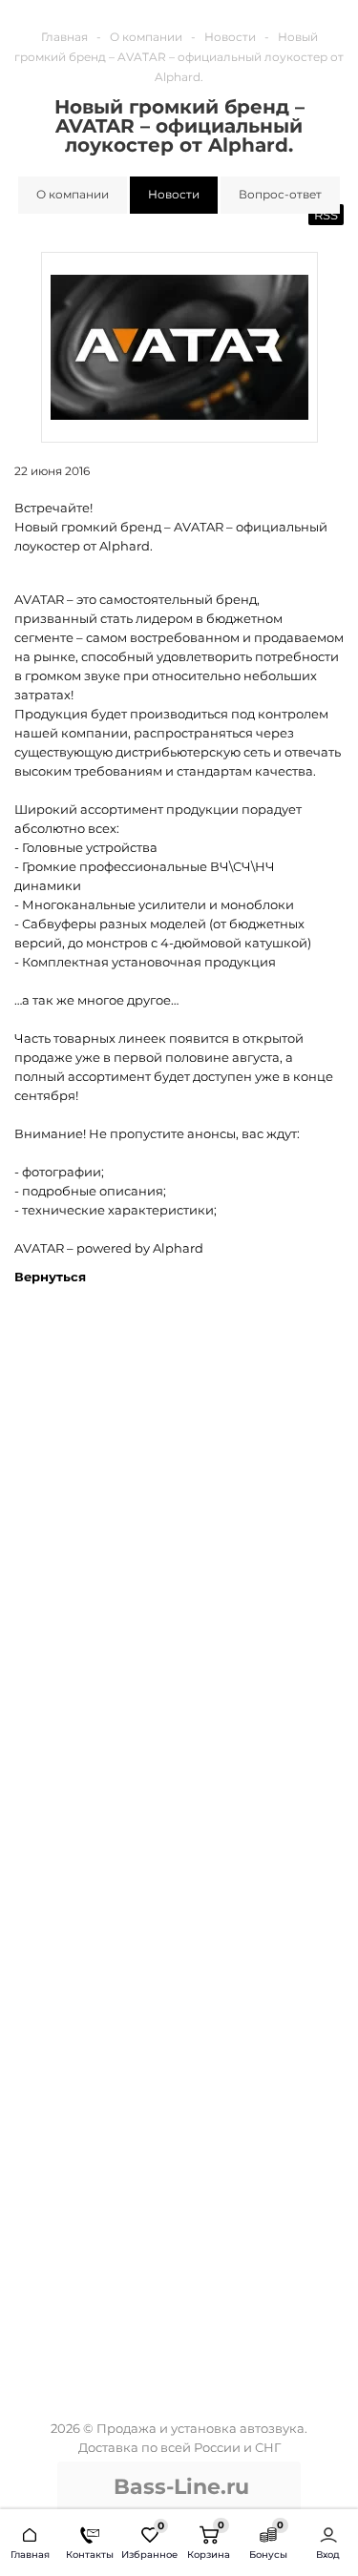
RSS (326, 215)
